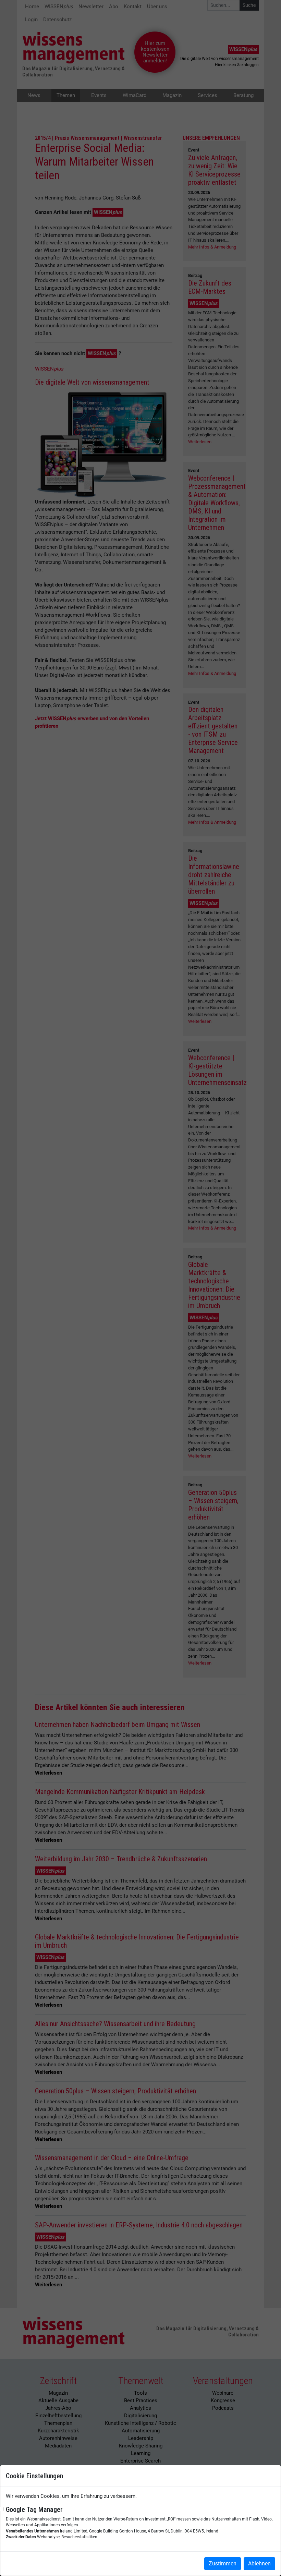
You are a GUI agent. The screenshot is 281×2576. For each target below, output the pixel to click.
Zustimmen (223, 2563)
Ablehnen (259, 2563)
